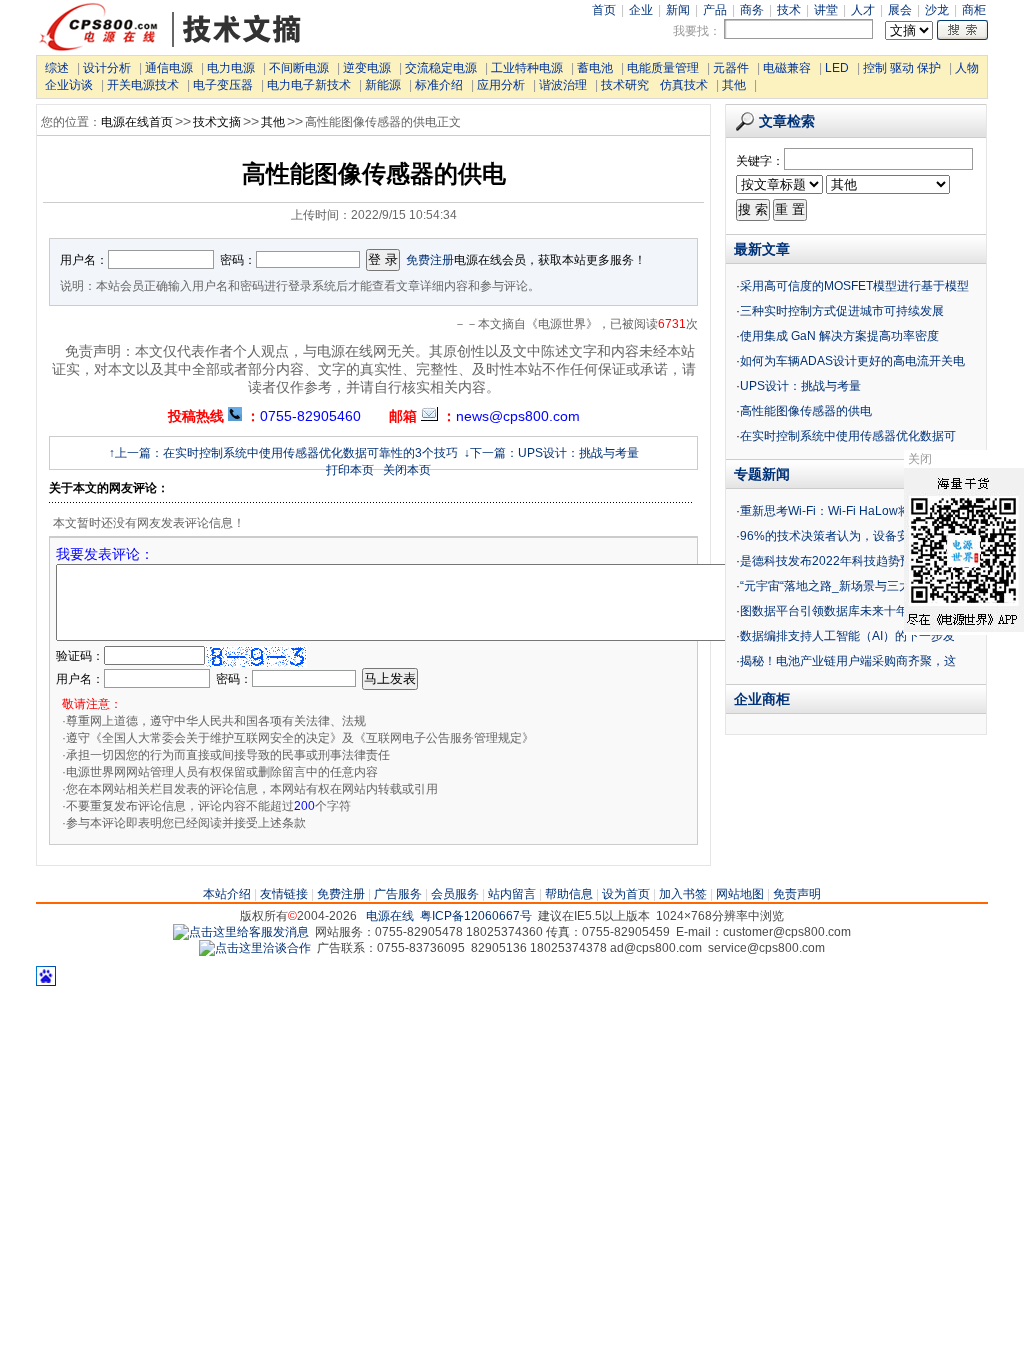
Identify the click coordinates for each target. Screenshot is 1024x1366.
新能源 (383, 85)
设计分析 (107, 68)
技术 (789, 10)
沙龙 (937, 10)
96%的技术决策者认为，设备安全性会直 (848, 536)
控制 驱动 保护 (902, 68)
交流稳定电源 (441, 68)
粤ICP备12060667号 (476, 916)
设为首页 (626, 894)
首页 (604, 10)
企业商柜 (762, 699)
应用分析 (501, 85)
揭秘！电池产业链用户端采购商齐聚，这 (848, 661)
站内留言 (512, 894)
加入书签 (683, 894)
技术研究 (625, 85)
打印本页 (350, 470)
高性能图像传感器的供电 (806, 411)
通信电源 (169, 68)
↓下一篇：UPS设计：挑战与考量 (551, 453)
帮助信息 (569, 894)
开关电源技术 (143, 85)
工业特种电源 (527, 68)
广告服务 (398, 894)
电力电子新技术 (309, 85)
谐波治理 (563, 85)
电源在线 (390, 916)
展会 (900, 10)
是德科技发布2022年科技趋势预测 (832, 561)
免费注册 (430, 260)
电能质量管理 (663, 68)
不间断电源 (299, 68)
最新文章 (762, 249)
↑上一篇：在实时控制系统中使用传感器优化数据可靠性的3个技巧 (283, 453)
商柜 (974, 10)
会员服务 (455, 894)
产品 (715, 10)
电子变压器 (223, 85)
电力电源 (231, 68)
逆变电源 (367, 68)
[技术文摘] (171, 49)
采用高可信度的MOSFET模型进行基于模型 (854, 286)
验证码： (80, 656)
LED (837, 68)
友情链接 (284, 894)
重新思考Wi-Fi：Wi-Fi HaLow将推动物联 (849, 511)
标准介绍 (439, 85)
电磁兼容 (787, 68)
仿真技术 (684, 85)
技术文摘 (217, 122)
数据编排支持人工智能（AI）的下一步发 (847, 636)
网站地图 (740, 894)
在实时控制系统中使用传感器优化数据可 (848, 436)
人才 (863, 10)
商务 (752, 10)
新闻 (678, 10)
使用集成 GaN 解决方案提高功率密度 (839, 336)
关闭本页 (407, 470)
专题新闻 (762, 474)
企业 (641, 10)
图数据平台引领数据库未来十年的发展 (842, 611)
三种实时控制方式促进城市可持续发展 (842, 311)
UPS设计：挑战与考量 (800, 386)
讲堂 (826, 10)
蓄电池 (595, 68)
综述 (57, 68)
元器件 (731, 68)
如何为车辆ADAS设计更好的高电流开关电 (852, 361)
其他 (734, 85)
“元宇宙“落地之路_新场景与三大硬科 (837, 586)
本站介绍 (227, 894)
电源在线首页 (137, 122)
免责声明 (797, 894)
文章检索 (787, 121)
